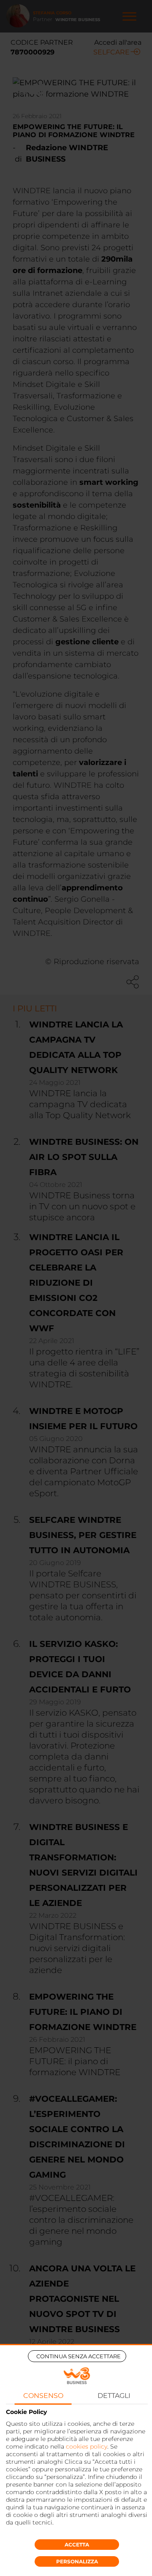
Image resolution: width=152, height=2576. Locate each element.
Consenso (43, 2396)
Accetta (77, 2545)
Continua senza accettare (79, 2356)
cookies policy (87, 2446)
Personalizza (77, 2561)
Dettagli (114, 2396)
